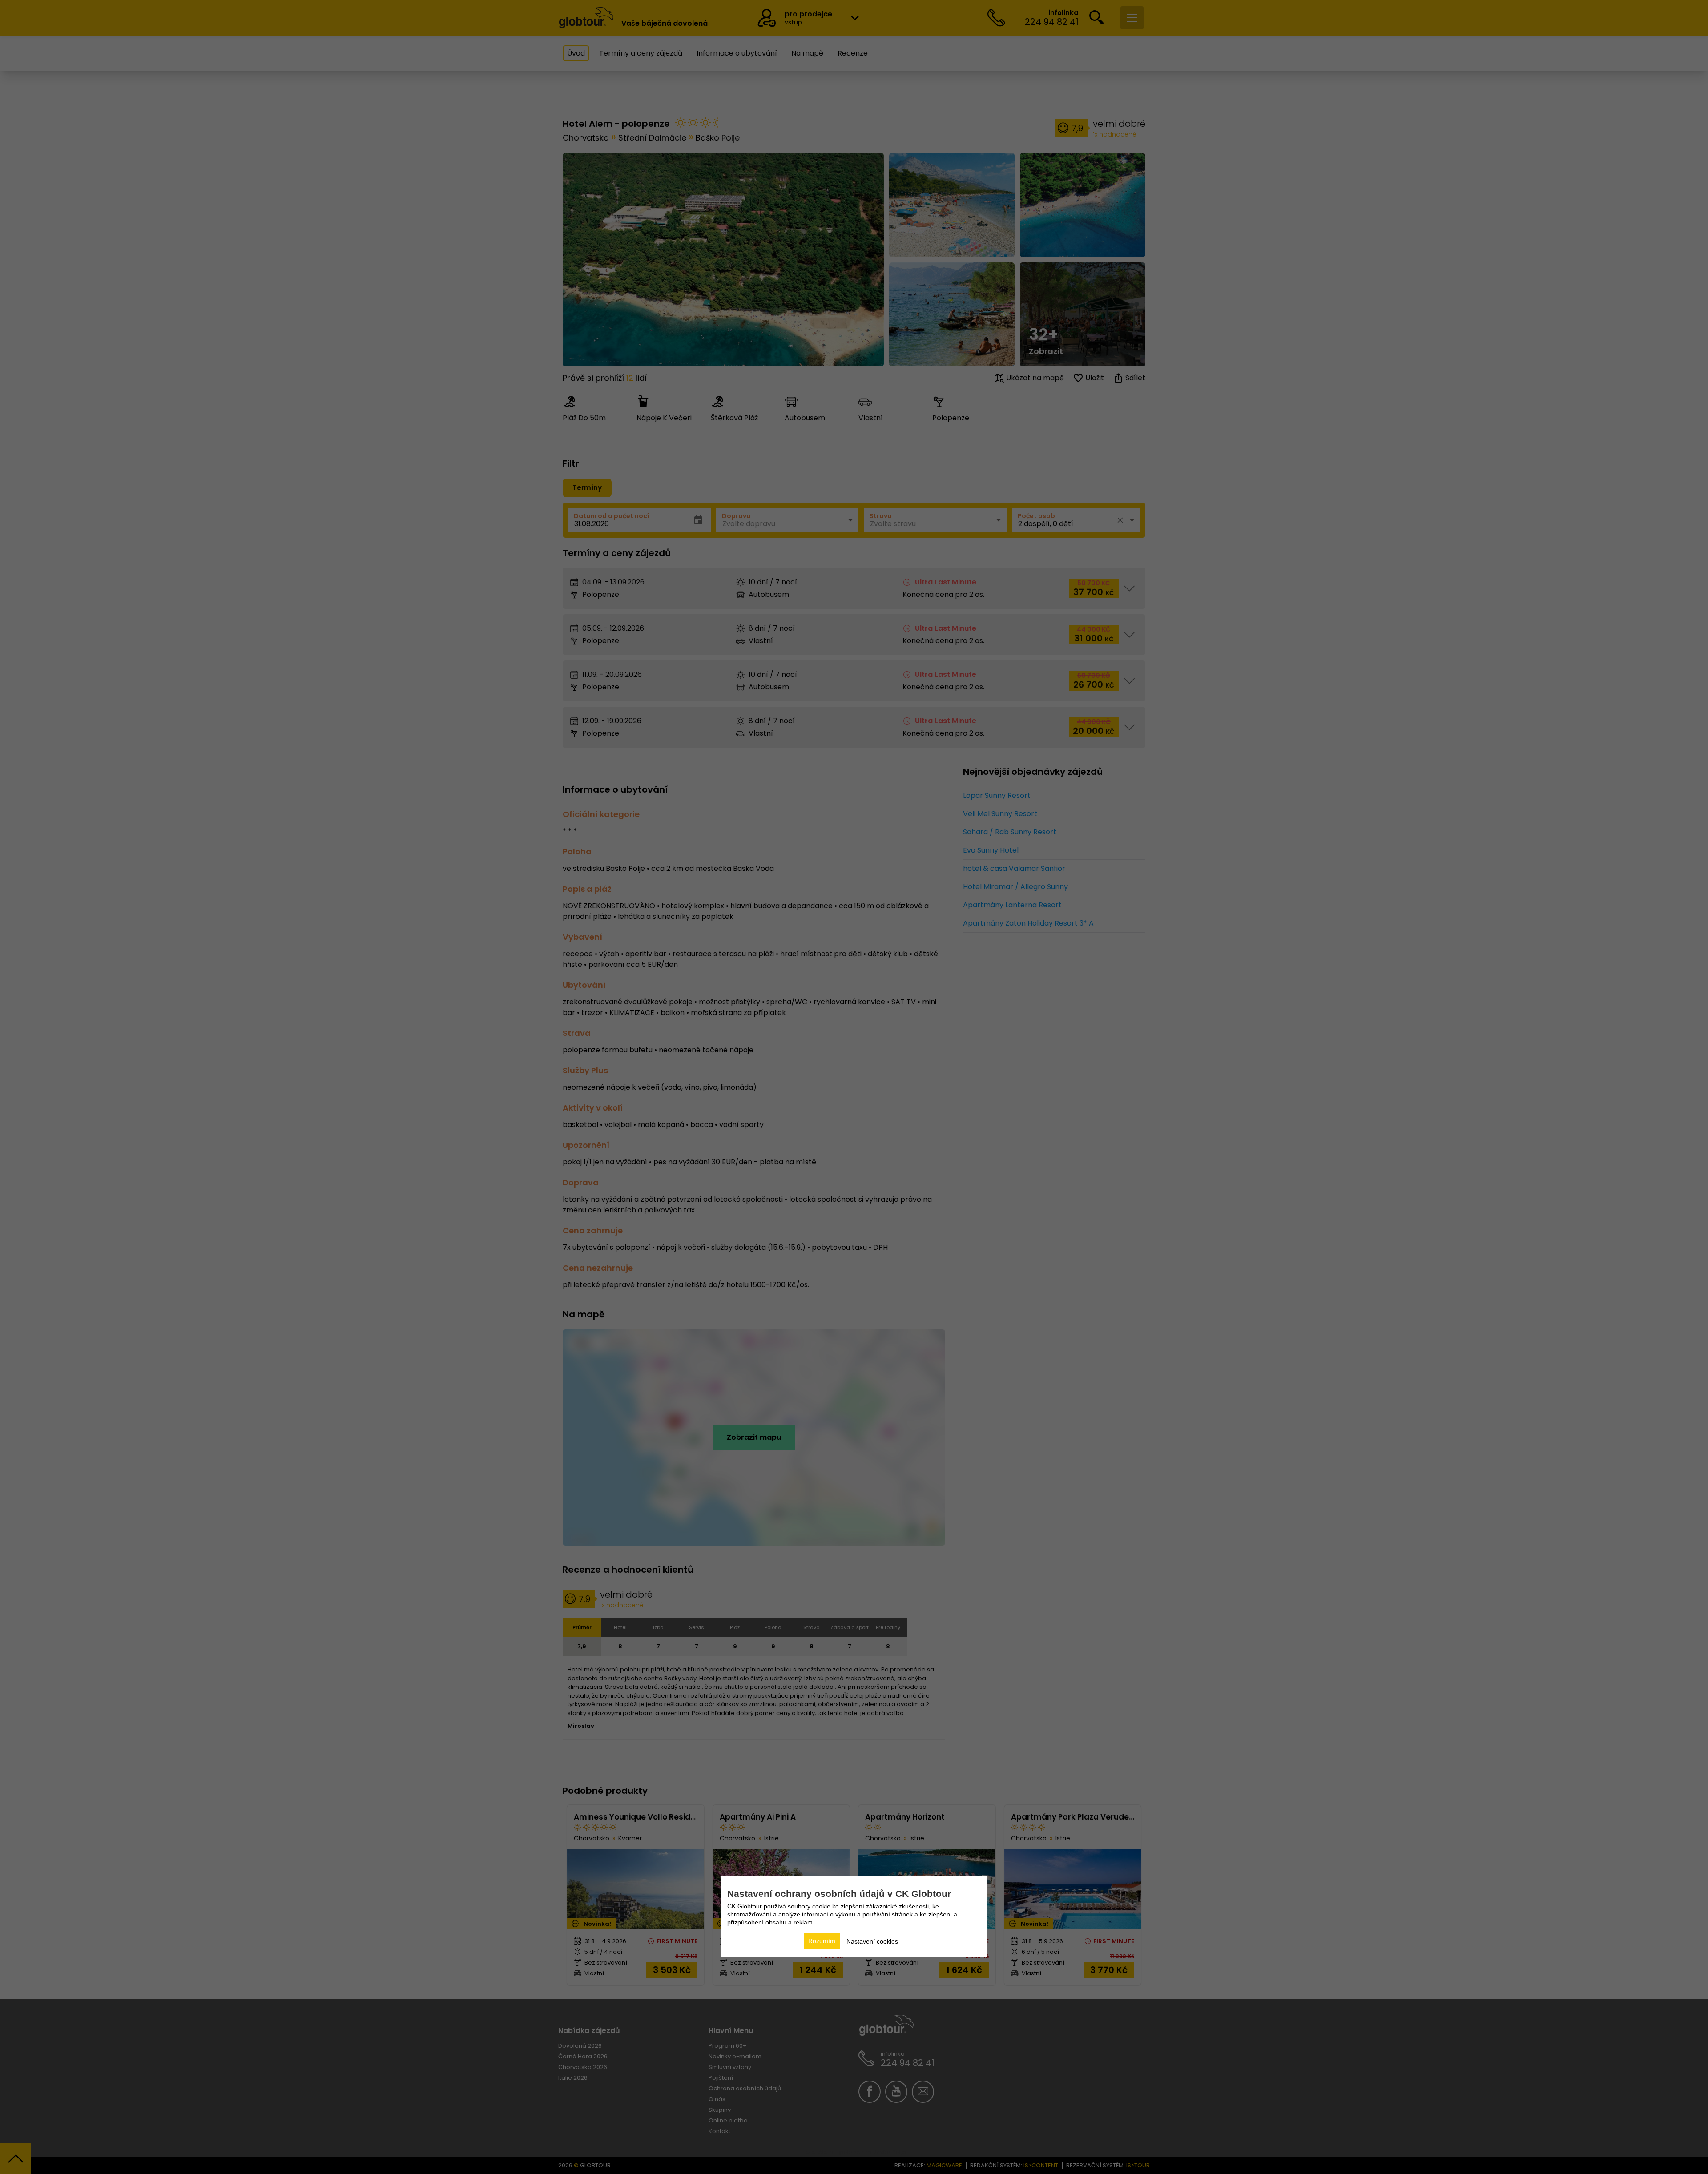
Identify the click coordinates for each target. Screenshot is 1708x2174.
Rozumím (822, 1941)
